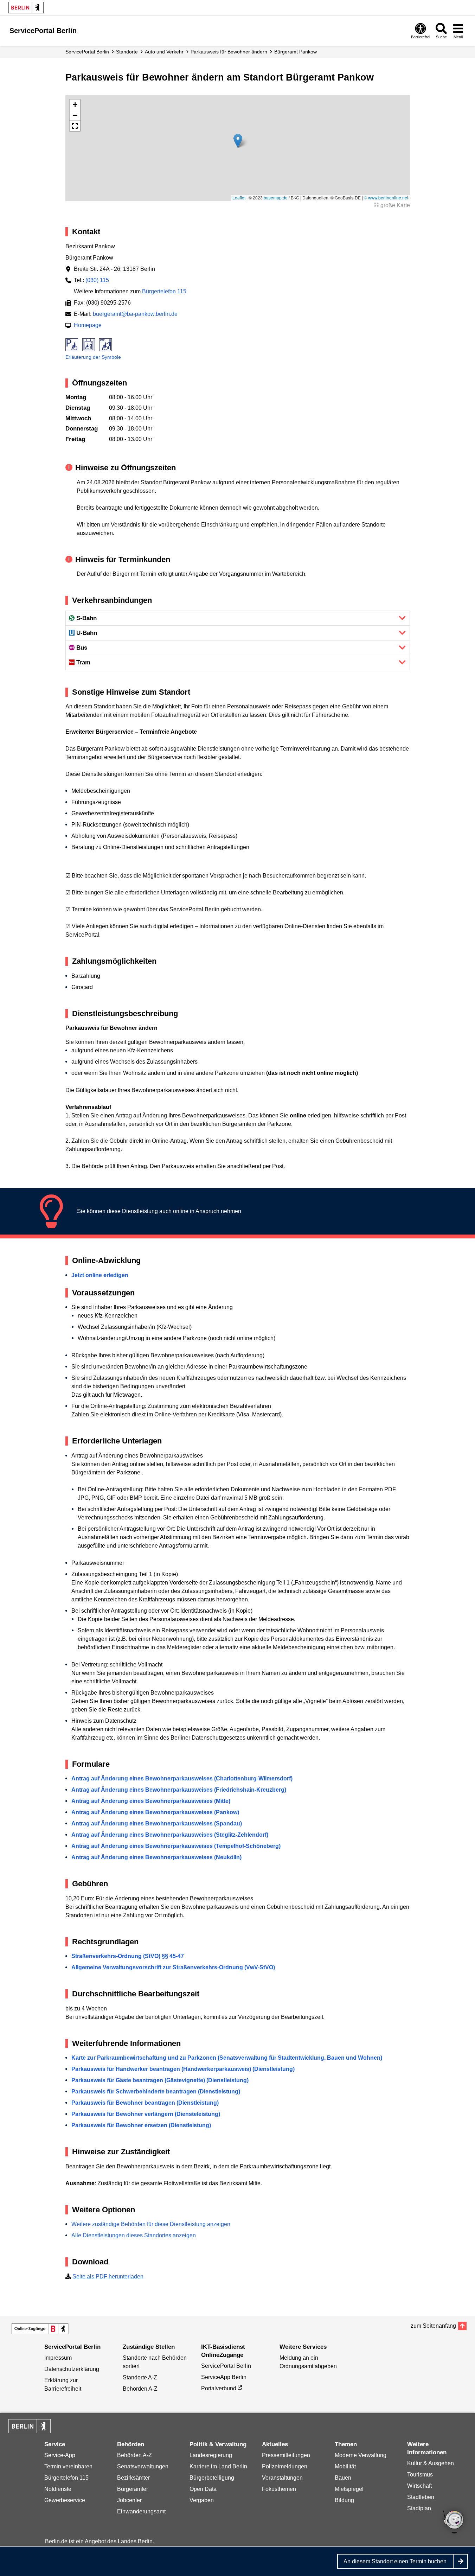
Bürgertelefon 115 (164, 291)
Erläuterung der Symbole (93, 357)
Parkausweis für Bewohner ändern (229, 52)
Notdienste (58, 2489)
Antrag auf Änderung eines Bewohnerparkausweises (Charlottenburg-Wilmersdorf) (182, 1778)
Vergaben (202, 2500)
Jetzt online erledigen (100, 1275)
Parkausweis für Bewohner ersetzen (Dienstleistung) (141, 2125)
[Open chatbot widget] (454, 2523)
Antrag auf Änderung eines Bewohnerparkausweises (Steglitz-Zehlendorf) (170, 1835)
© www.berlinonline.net (386, 197)
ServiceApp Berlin (224, 2377)
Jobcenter (129, 2500)
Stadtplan (419, 2508)
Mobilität (345, 2466)
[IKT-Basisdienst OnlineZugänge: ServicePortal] (40, 2329)
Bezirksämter (133, 2478)
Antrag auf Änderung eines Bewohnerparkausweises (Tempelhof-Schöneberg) (176, 1846)
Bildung (344, 2500)
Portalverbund (219, 2388)
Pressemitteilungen (286, 2455)
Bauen (343, 2478)
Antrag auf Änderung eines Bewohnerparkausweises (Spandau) (157, 1823)
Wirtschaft (419, 2486)
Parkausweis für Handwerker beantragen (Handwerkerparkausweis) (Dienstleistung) (183, 2069)
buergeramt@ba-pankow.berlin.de (135, 314)
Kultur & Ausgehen (431, 2463)
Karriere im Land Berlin (218, 2466)
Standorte (127, 52)
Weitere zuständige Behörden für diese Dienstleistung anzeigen (151, 2224)
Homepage (88, 325)
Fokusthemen (279, 2489)
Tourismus (420, 2475)
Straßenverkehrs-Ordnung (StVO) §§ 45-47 (128, 1956)
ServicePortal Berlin (87, 52)
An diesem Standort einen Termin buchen (395, 2561)
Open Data (203, 2489)
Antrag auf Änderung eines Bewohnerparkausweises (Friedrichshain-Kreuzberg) (179, 1790)
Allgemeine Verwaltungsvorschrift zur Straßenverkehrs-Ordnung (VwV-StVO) (173, 1967)
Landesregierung (211, 2455)
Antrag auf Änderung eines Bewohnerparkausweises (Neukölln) (156, 1857)
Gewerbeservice (65, 2500)
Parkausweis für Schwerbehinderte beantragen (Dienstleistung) (156, 2092)
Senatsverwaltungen (143, 2466)
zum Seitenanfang (433, 2326)
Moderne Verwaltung (361, 2455)
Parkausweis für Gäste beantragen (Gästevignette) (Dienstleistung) (160, 2080)
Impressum (58, 2358)
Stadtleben (421, 2497)
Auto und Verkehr (164, 52)
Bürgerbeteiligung (212, 2478)
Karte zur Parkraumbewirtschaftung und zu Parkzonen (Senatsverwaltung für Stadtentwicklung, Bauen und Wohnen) (227, 2058)
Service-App (60, 2455)
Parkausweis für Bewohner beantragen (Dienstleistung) (145, 2103)
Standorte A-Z (140, 2377)
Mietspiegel (349, 2489)
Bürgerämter (133, 2489)
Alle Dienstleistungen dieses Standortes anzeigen (134, 2235)
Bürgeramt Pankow (296, 52)
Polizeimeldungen (285, 2466)
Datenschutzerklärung (72, 2369)
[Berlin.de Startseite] (26, 8)
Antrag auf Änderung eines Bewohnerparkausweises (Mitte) (151, 1801)
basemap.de (276, 197)
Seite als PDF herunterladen (108, 2277)
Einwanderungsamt (141, 2511)
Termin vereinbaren (68, 2466)
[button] (238, 141)
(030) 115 (97, 280)
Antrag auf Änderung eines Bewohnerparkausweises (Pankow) (155, 1812)
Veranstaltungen (282, 2478)
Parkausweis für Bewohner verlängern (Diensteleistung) (146, 2114)
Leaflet (239, 197)
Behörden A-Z (140, 2389)
